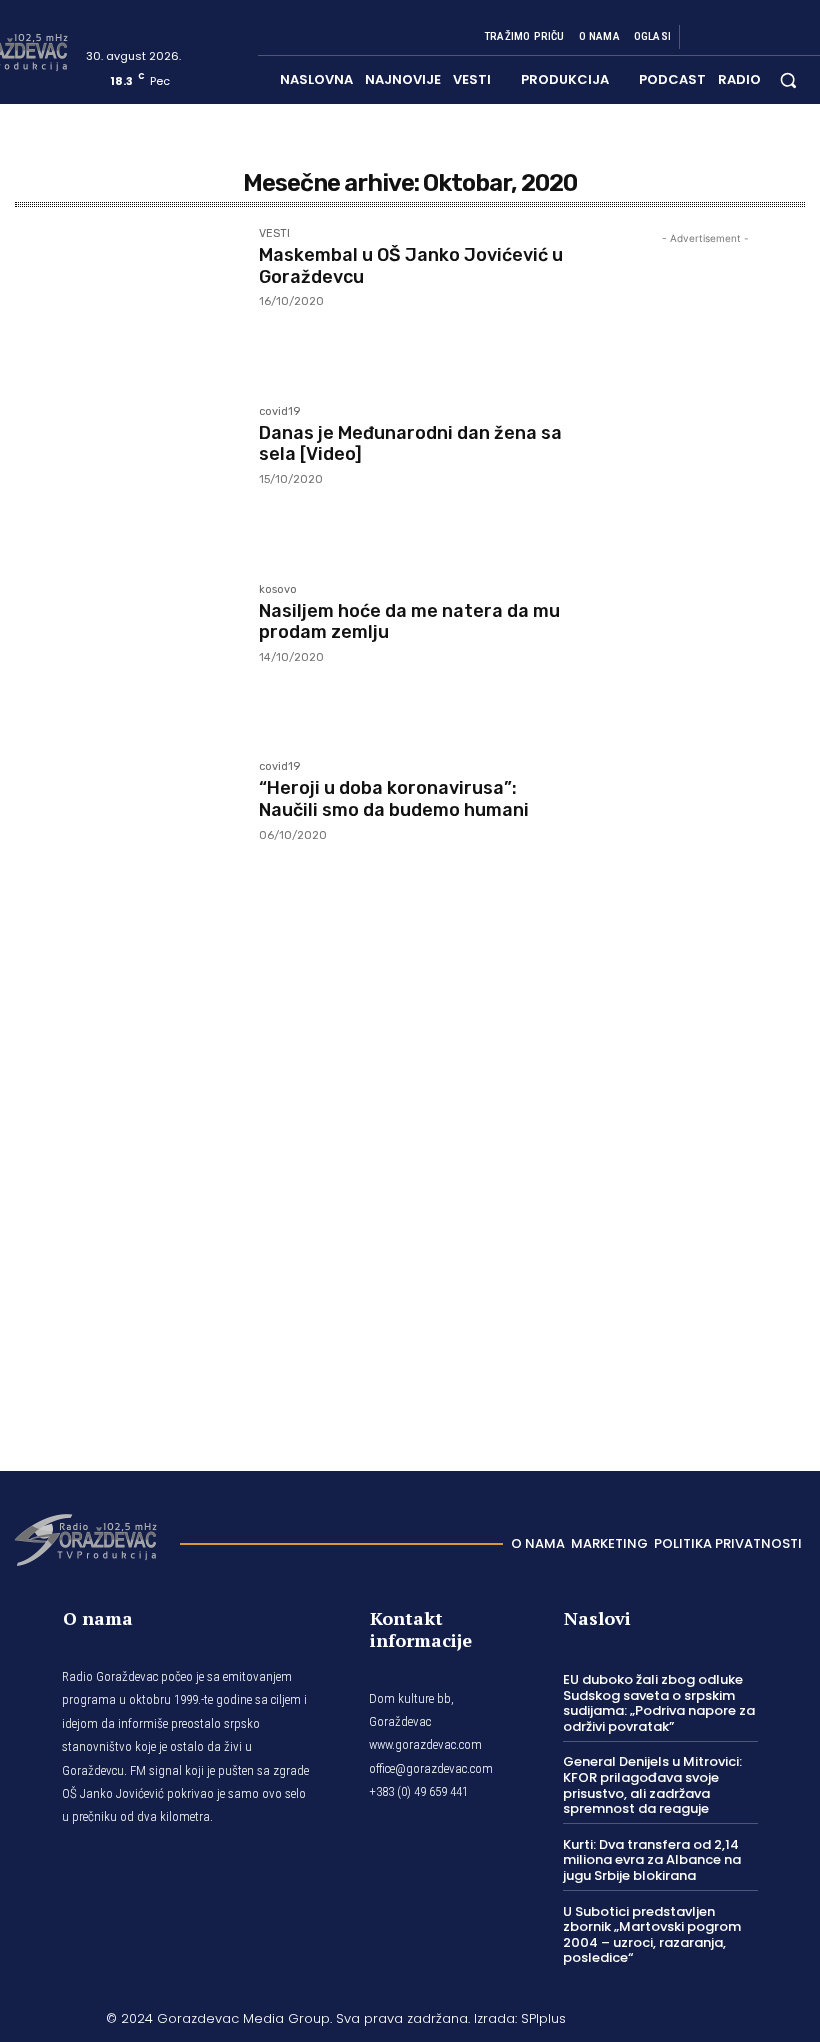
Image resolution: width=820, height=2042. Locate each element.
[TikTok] (750, 37)
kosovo (278, 590)
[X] (774, 37)
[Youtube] (798, 37)
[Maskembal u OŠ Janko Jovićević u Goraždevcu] (127, 302)
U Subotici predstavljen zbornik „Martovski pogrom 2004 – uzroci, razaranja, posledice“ (652, 1935)
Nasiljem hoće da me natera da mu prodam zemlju (409, 622)
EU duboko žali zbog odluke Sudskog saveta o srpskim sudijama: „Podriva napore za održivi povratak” (659, 1703)
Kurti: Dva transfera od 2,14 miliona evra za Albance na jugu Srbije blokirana (652, 1860)
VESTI (274, 234)
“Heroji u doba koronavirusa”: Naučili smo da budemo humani (394, 799)
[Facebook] (702, 37)
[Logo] (85, 1538)
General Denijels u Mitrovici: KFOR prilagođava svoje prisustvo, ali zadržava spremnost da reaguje (652, 1785)
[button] (788, 79)
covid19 (279, 412)
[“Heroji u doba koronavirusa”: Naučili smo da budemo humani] (127, 835)
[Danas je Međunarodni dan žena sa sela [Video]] (127, 480)
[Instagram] (726, 37)
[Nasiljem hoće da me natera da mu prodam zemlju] (127, 658)
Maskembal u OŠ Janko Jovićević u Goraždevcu (411, 266)
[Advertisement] (705, 831)
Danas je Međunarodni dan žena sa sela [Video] (410, 444)
